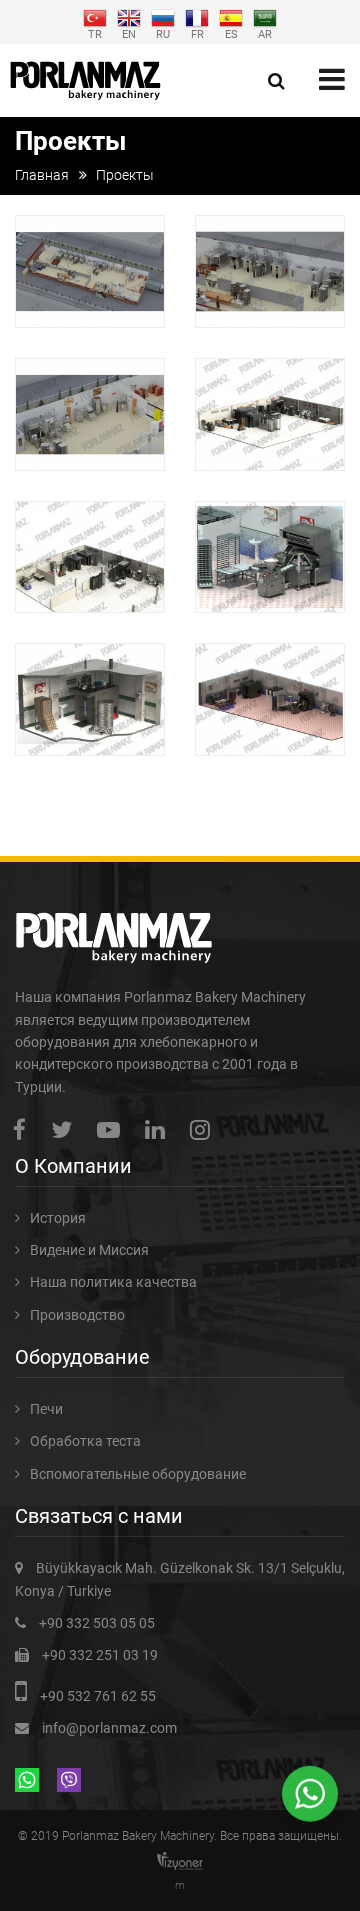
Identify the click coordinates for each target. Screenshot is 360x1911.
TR (95, 33)
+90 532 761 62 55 (98, 1696)
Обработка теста (85, 1441)
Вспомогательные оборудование (138, 1474)
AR (265, 33)
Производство (77, 1315)
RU (163, 33)
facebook (24, 1129)
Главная (42, 175)
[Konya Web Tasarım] (180, 1861)
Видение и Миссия (89, 1250)
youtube (113, 1129)
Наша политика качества (113, 1282)
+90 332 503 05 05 (97, 1623)
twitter (66, 1129)
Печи (46, 1409)
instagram (205, 1129)
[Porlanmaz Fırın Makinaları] (86, 80)
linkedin (160, 1129)
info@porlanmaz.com (109, 1728)
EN (129, 33)
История (58, 1218)
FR (197, 33)
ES (231, 33)
